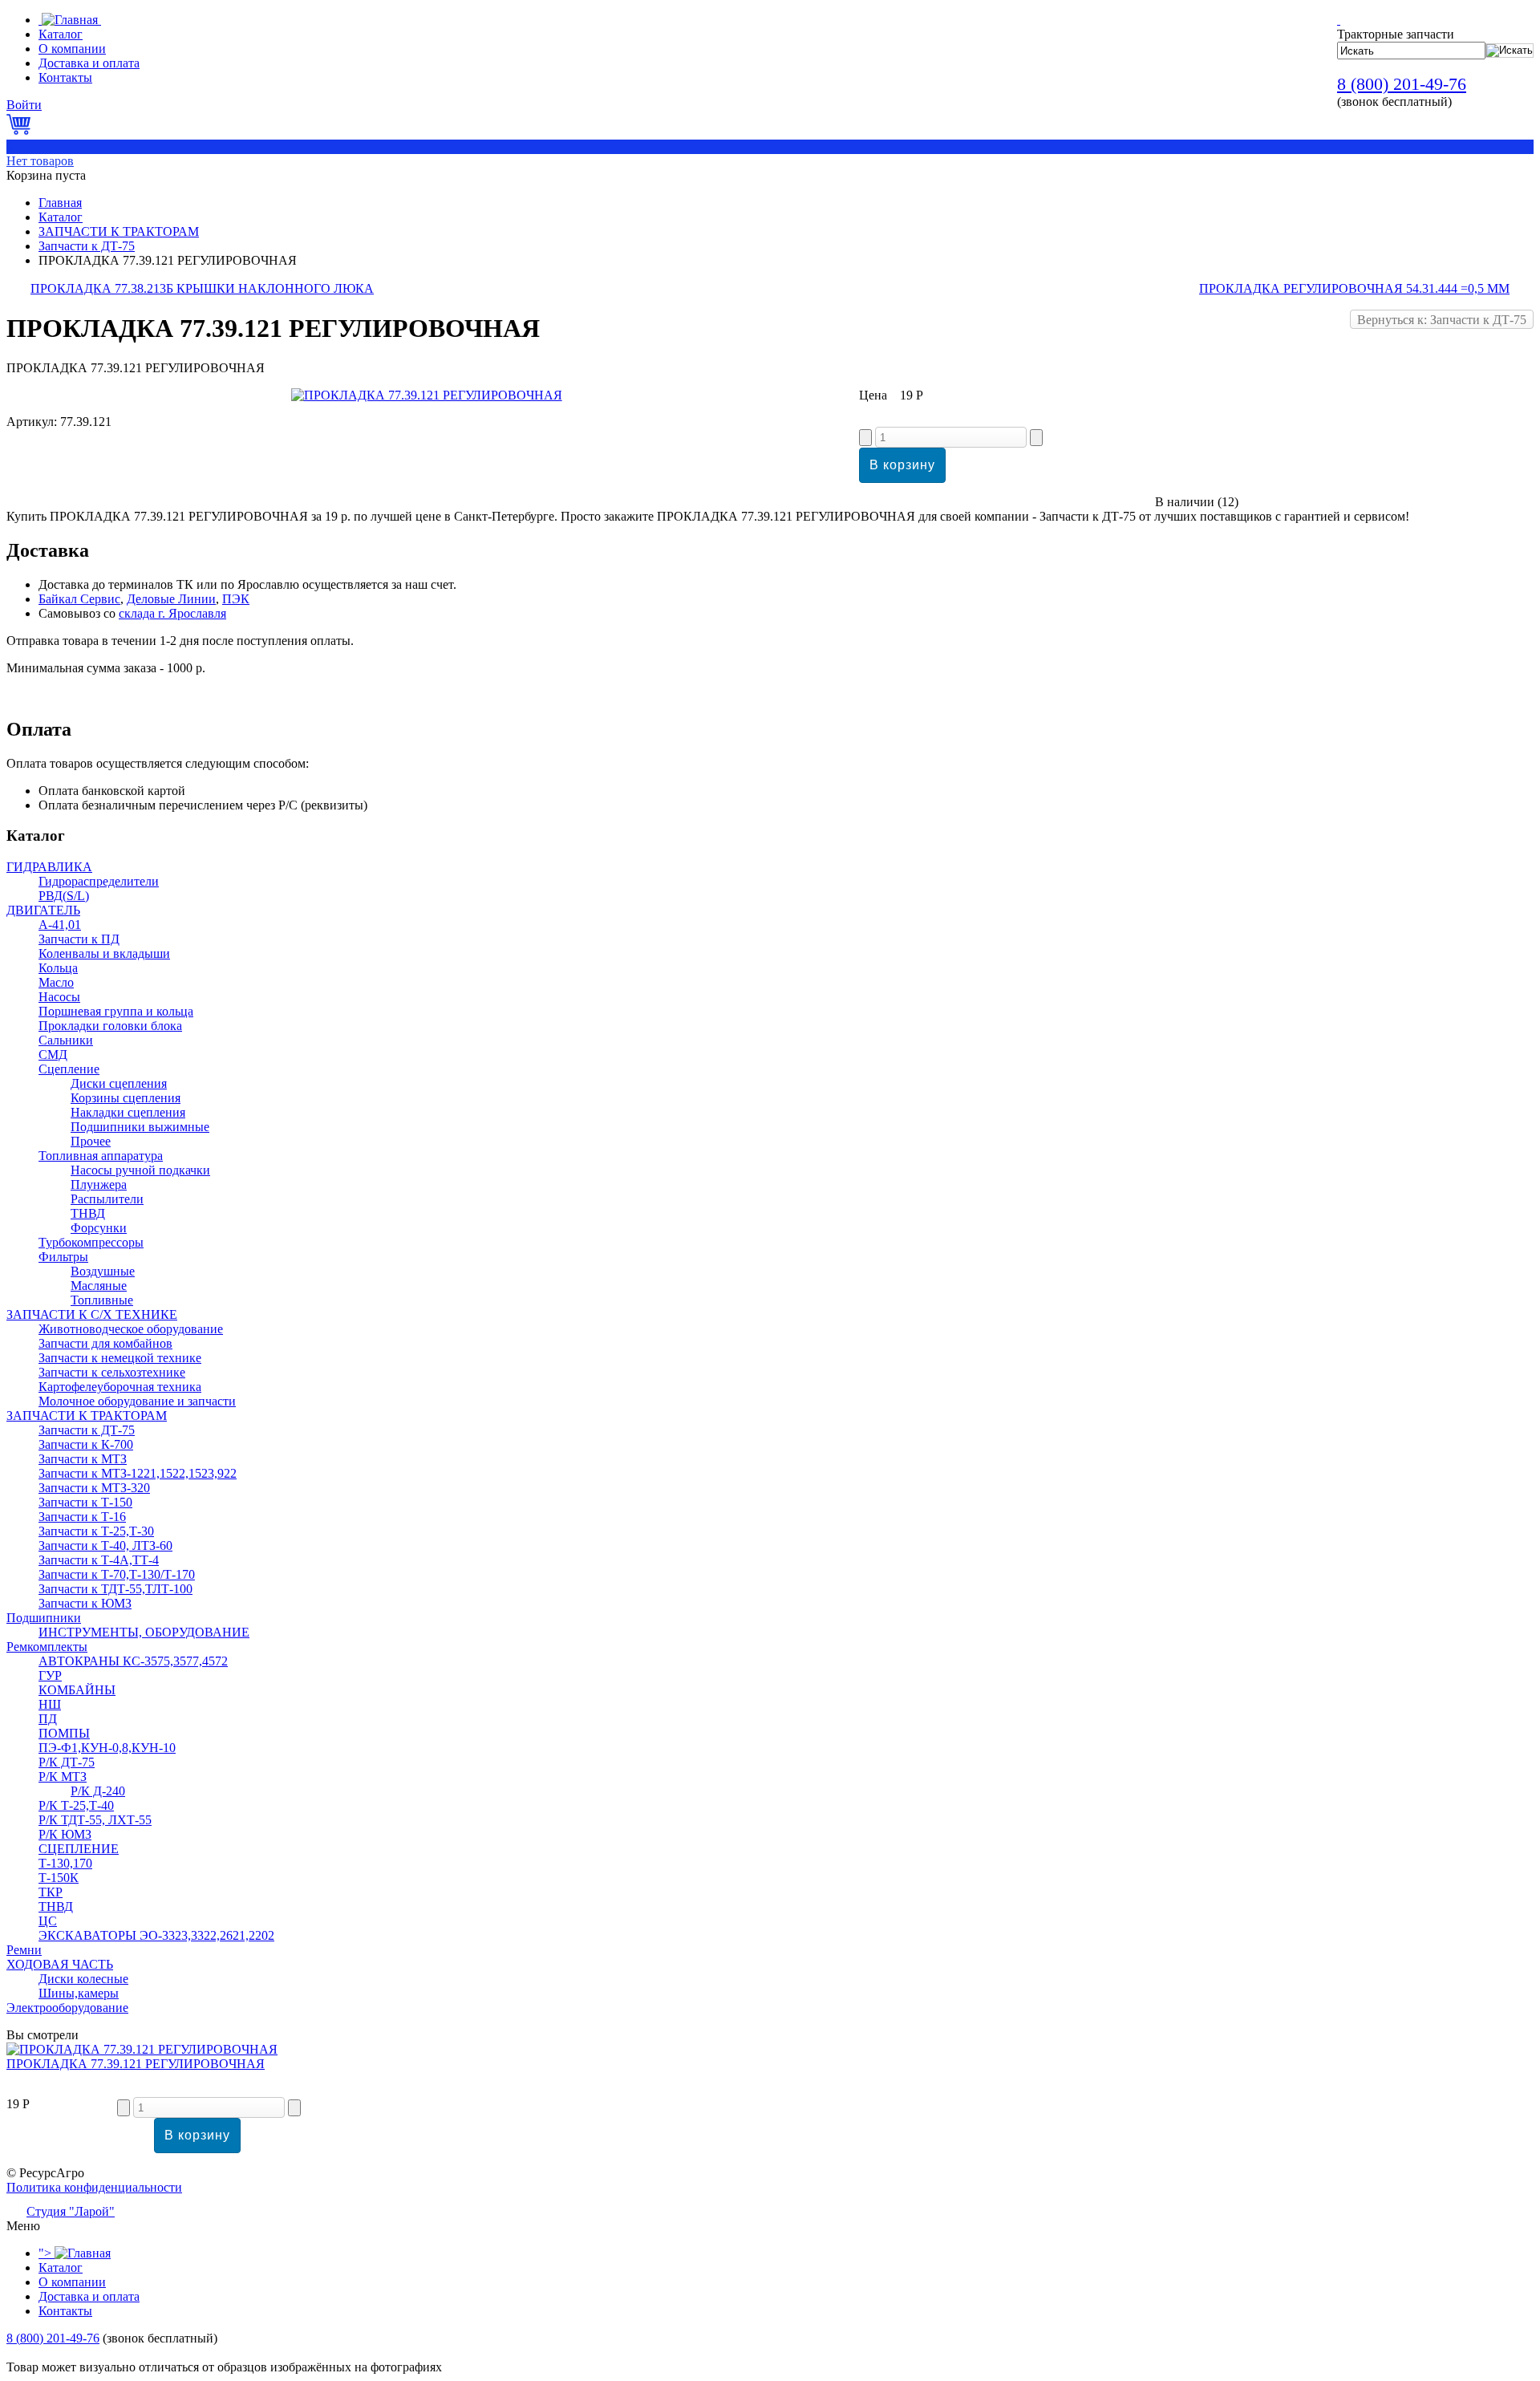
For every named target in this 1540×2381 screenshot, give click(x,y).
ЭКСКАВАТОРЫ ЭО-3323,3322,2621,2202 (156, 1935)
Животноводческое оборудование (131, 1329)
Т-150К (59, 1878)
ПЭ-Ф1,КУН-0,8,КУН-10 (107, 1748)
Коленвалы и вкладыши (104, 953)
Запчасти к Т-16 (82, 1517)
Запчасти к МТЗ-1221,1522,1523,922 (138, 1473)
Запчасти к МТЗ (83, 1459)
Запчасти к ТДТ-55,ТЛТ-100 (115, 1589)
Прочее (91, 1141)
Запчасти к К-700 (86, 1444)
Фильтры (63, 1257)
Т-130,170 (65, 1863)
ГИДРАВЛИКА (49, 867)
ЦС (48, 1921)
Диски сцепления (119, 1083)
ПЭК (236, 599)
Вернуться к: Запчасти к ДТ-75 (1442, 320)
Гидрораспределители (99, 881)
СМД (53, 1055)
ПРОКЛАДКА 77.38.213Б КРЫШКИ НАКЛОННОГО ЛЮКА (202, 288)
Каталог (61, 217)
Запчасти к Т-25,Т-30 (96, 1531)
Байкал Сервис (79, 599)
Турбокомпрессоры (91, 1242)
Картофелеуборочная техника (120, 1387)
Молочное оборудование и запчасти (137, 1401)
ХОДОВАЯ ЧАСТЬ (60, 1964)
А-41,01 (60, 925)
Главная (60, 203)
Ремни (24, 1950)
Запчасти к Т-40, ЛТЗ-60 (105, 1545)
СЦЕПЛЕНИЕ (79, 1849)
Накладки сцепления (128, 1112)
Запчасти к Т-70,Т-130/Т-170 (117, 1574)
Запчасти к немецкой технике (120, 1358)
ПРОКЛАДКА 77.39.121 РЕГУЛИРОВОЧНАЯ (136, 2064)
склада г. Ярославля (172, 613)
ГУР (50, 1675)
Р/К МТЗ (63, 1777)
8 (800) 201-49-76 (1402, 84)
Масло (56, 982)
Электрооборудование (67, 2008)
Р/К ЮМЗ (65, 1834)
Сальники (66, 1040)
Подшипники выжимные (140, 1127)
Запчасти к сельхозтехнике (112, 1372)
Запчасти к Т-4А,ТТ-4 (99, 1560)
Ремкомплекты (47, 1647)
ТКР (51, 1892)
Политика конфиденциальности (94, 2187)
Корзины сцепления (126, 1098)
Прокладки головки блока (110, 1026)
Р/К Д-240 (98, 1791)
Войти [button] (24, 105)
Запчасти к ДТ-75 (87, 246)
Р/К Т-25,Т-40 (76, 1805)
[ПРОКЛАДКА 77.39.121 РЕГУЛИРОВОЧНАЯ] (427, 395)
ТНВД (88, 1213)
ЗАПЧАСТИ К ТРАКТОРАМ (119, 231)
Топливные (102, 1300)
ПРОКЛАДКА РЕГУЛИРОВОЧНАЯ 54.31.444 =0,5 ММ (1354, 288)
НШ (50, 1704)
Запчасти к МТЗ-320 (94, 1488)
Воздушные (103, 1271)
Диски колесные (83, 1979)
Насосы (59, 997)
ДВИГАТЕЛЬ (43, 910)
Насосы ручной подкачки (140, 1170)
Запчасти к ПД (79, 939)
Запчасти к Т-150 (85, 1502)
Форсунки (99, 1228)
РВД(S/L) (64, 896)
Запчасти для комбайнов (105, 1343)
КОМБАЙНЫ (77, 1690)
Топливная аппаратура (101, 1156)
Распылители (107, 1199)
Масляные (99, 1286)
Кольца (58, 968)
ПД (48, 1719)
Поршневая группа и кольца (116, 1011)
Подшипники (44, 1618)
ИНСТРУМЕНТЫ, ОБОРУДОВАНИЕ (144, 1632)
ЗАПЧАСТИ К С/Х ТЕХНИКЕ (92, 1314)
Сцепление (69, 1069)
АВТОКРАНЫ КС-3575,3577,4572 (133, 1661)
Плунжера (99, 1184)
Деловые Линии (171, 599)
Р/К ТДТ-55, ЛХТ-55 (95, 1820)
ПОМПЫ (64, 1733)
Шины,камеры (79, 1993)
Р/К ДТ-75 (67, 1762)
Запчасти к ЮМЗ (85, 1603)
